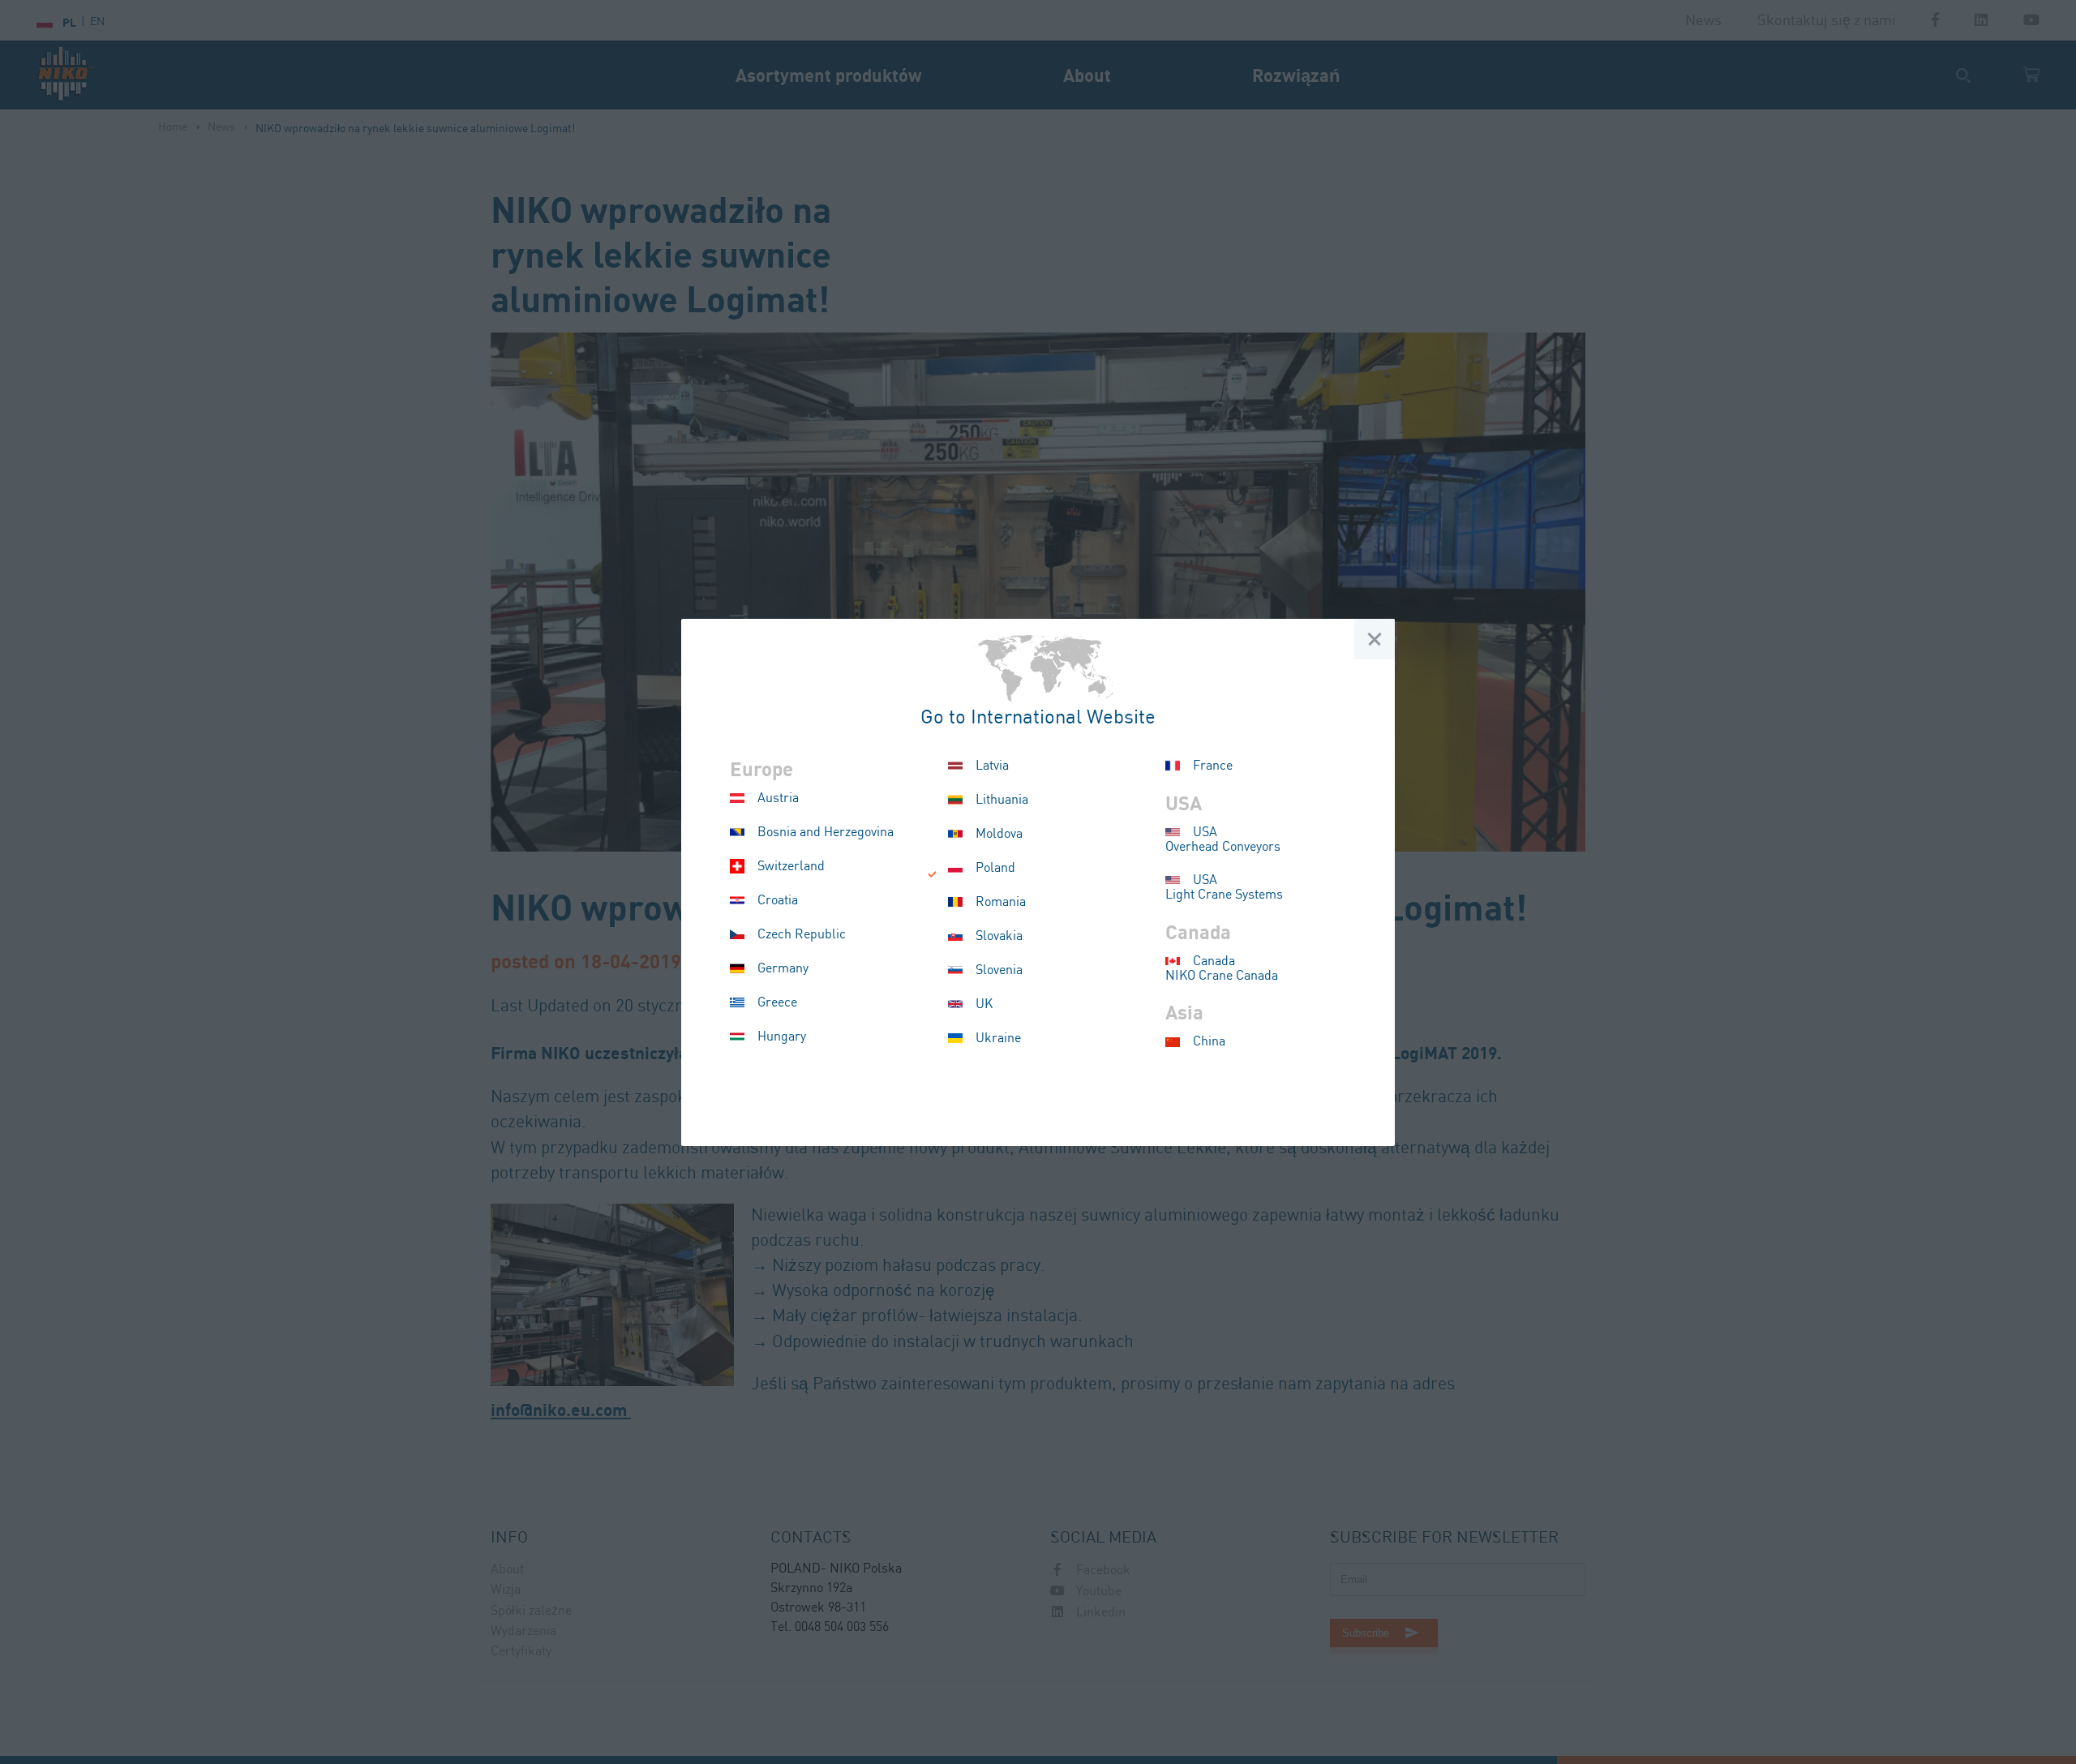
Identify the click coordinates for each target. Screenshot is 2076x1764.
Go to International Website (1038, 718)
